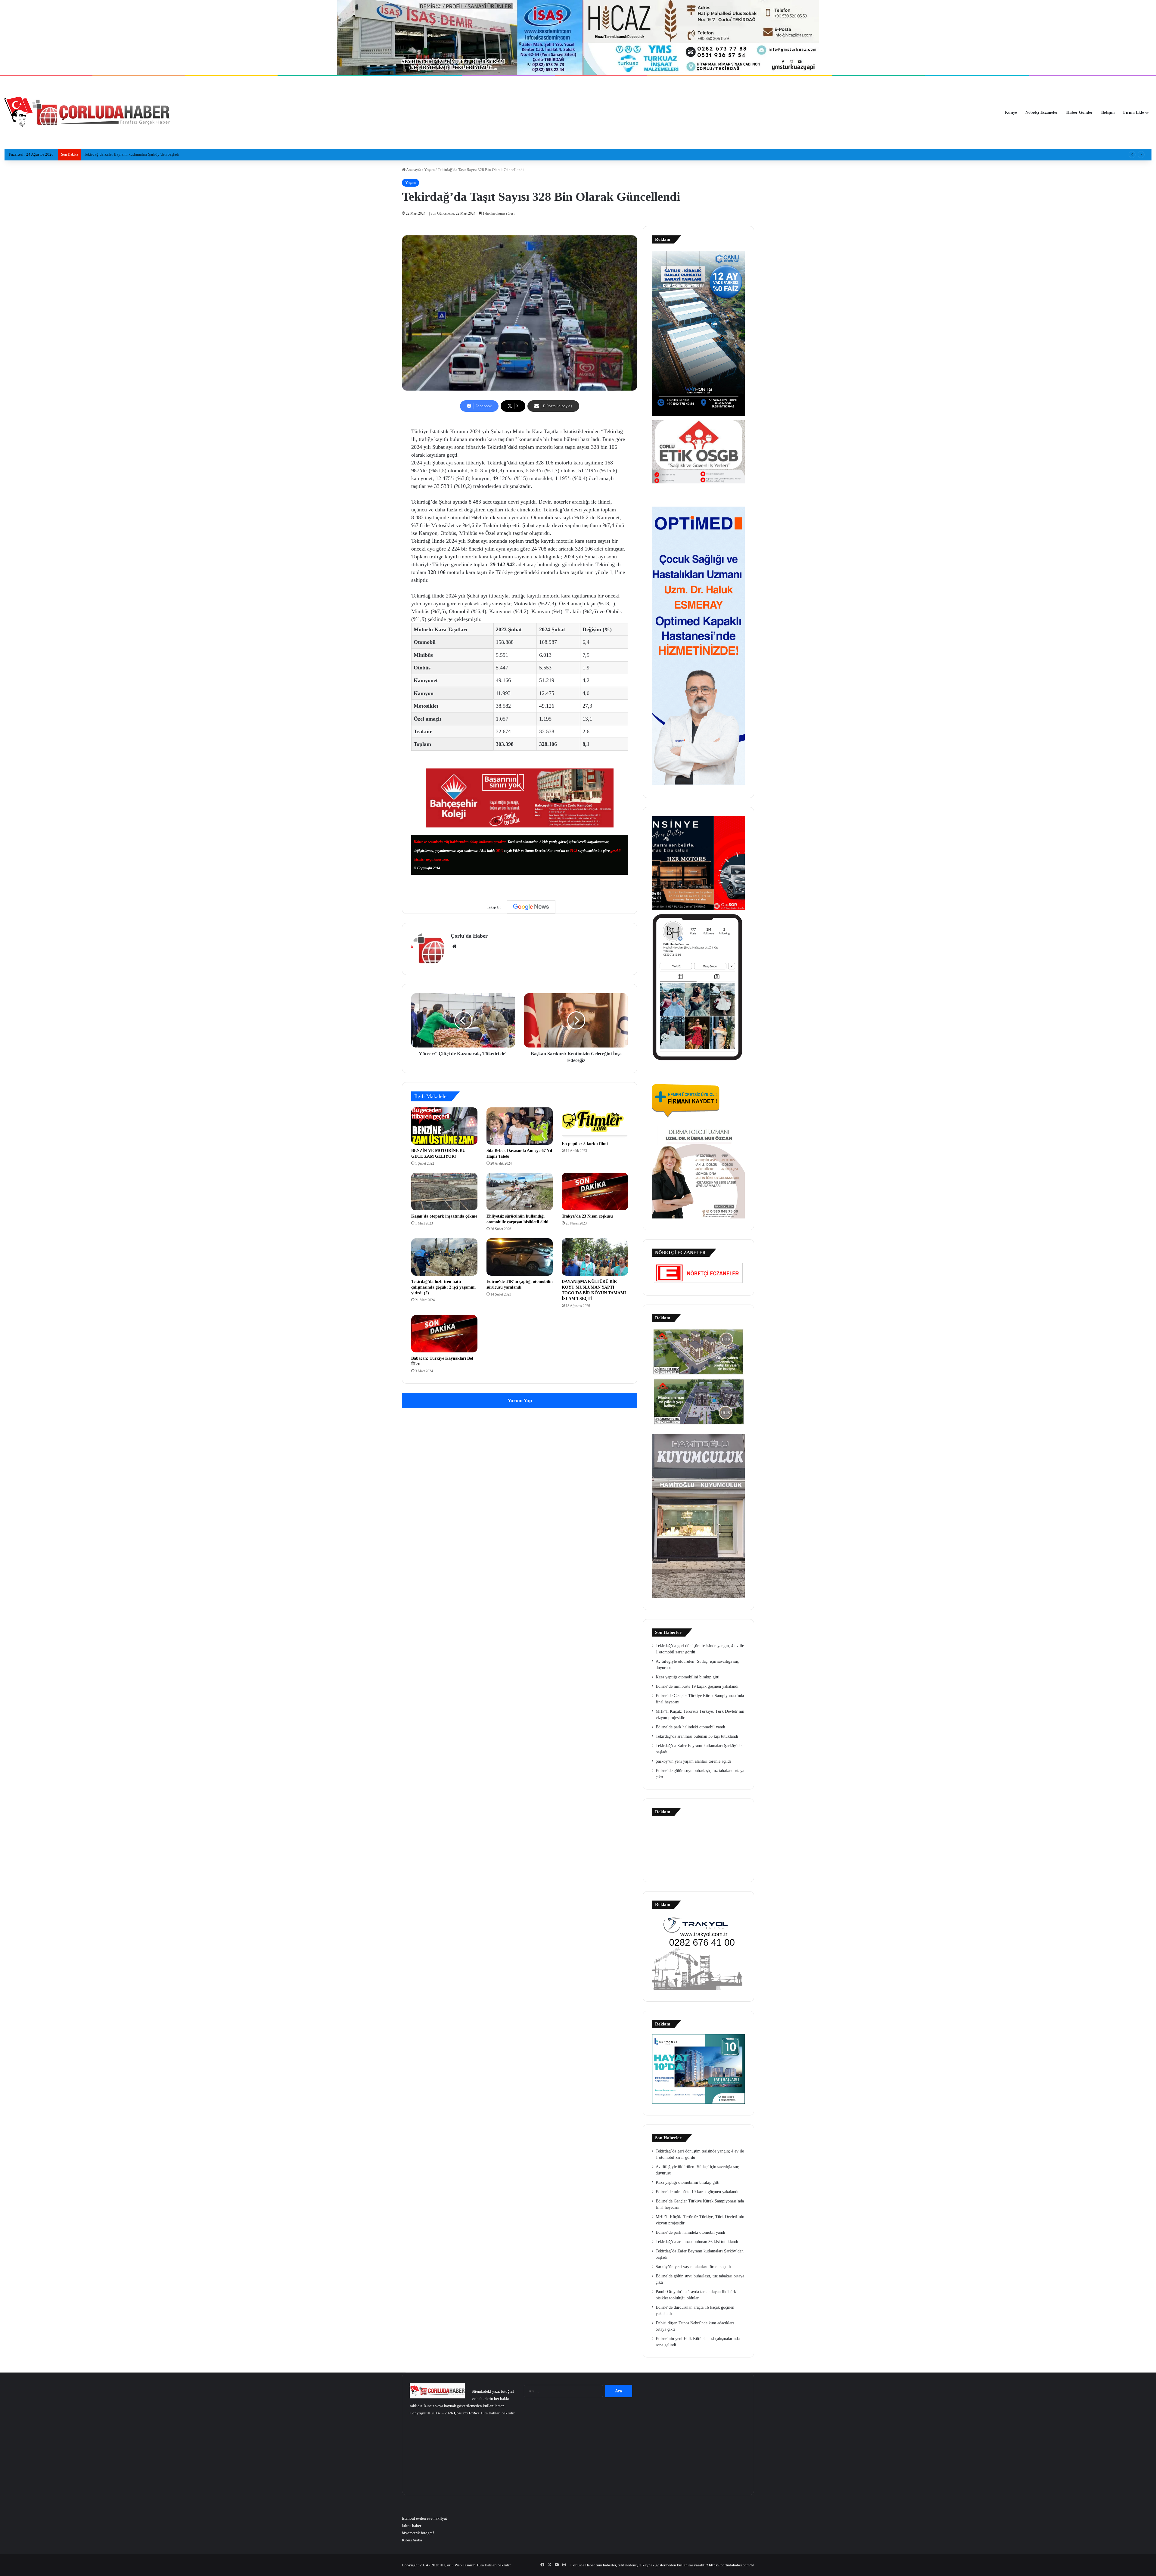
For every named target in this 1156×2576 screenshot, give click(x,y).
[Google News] (531, 907)
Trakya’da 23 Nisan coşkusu (587, 1216)
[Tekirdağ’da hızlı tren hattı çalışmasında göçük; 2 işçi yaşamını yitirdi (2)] (444, 1257)
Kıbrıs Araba (412, 2540)
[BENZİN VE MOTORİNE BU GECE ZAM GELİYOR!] (444, 1126)
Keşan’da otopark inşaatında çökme (444, 1216)
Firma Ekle (1134, 112)
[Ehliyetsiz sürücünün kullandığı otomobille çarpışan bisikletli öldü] (520, 1191)
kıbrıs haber (412, 2526)
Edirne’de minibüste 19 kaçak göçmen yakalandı (697, 1686)
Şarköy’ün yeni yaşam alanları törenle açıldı (693, 1761)
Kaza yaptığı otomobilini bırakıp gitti (688, 1677)
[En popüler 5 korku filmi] (595, 1122)
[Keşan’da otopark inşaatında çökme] (444, 1191)
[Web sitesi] (454, 946)
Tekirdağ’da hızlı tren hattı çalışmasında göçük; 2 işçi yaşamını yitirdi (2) (443, 1287)
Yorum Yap (520, 1400)
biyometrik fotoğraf (418, 2533)
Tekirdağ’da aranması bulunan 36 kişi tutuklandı (697, 1736)
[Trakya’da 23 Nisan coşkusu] (595, 1191)
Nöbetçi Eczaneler (1042, 112)
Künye (1011, 112)
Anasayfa (413, 170)
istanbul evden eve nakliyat (424, 2518)
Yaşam (429, 170)
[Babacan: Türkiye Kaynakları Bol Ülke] (444, 1334)
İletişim (1108, 112)
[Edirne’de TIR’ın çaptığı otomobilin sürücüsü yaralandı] (520, 1257)
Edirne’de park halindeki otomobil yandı (690, 1727)
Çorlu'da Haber (469, 936)
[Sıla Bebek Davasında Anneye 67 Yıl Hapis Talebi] (520, 1126)
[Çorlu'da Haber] (87, 113)
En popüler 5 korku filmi (585, 1144)
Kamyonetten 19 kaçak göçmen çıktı (114, 154)
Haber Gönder (1080, 112)
